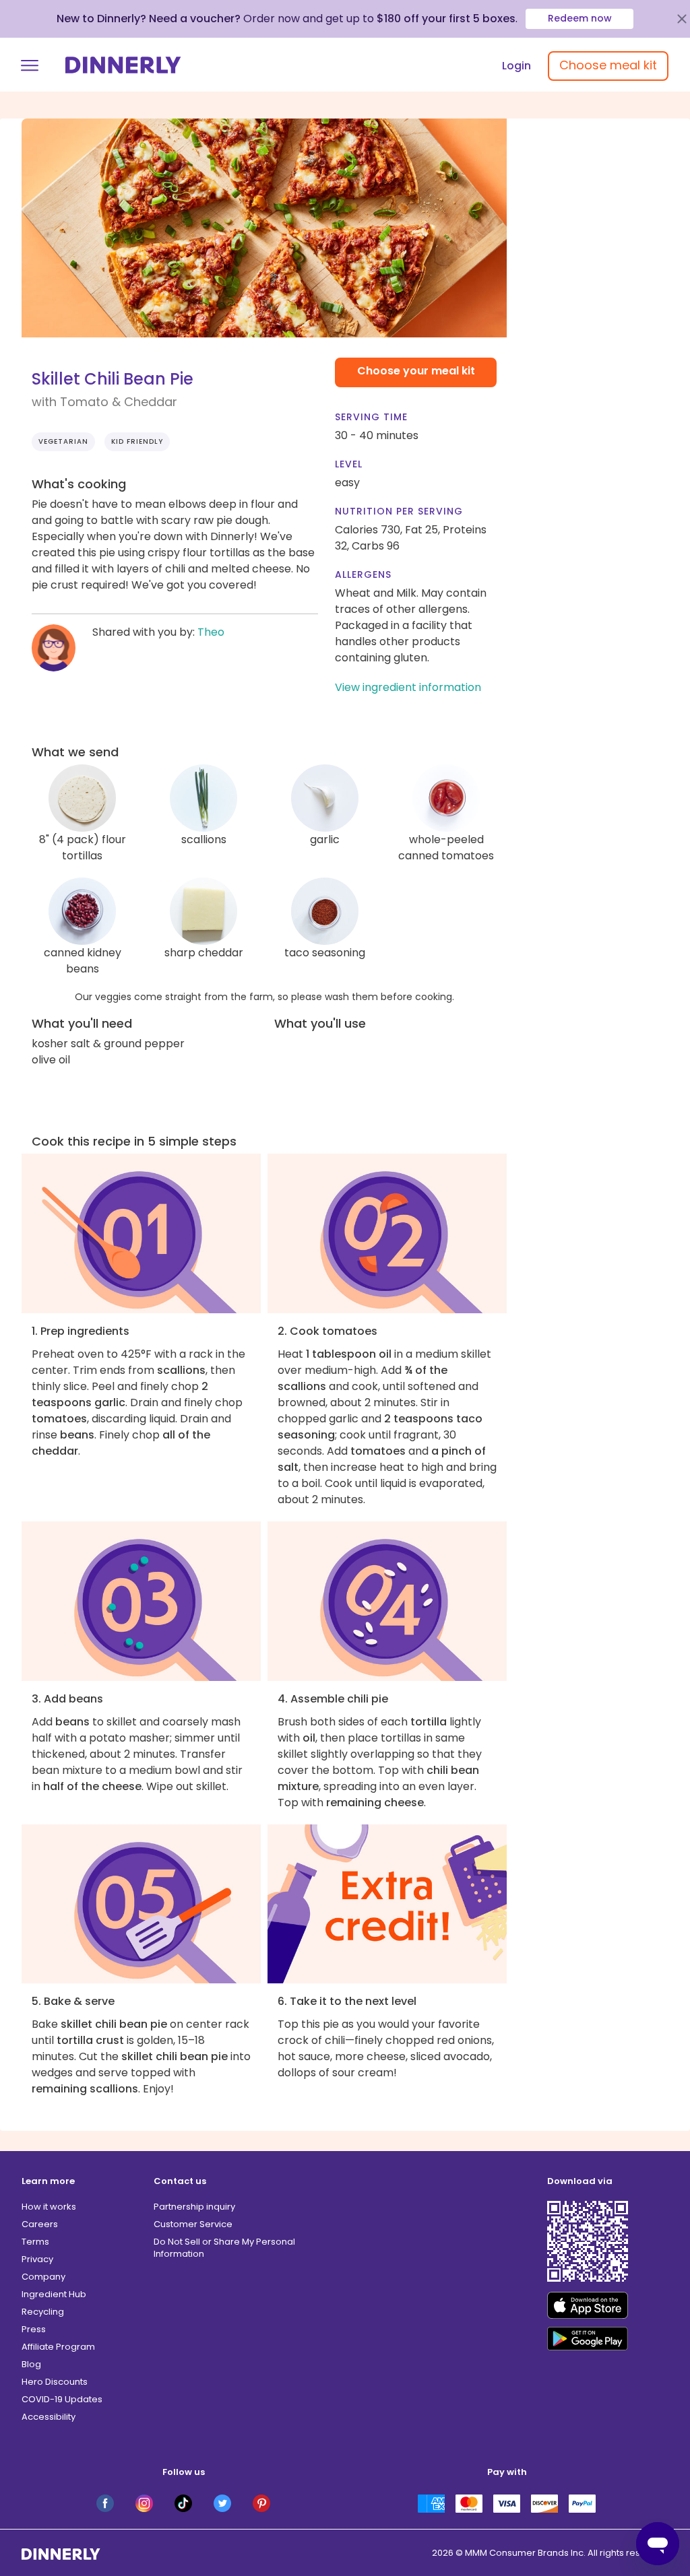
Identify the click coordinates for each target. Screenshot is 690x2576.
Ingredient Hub (54, 2294)
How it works (49, 2207)
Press (34, 2329)
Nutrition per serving (399, 511)
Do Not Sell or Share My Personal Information (224, 2248)
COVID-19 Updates (62, 2399)
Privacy (37, 2259)
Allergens (363, 574)
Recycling (43, 2312)
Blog (31, 2364)
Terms (35, 2242)
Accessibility (49, 2417)
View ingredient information (408, 687)
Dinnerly (123, 65)
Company (43, 2277)
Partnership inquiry (194, 2207)
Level (349, 464)
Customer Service (193, 2224)
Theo (211, 632)
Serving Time (371, 417)
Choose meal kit (608, 65)
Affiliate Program (58, 2347)
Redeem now (580, 18)
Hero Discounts (55, 2382)
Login (516, 66)
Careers (40, 2224)
